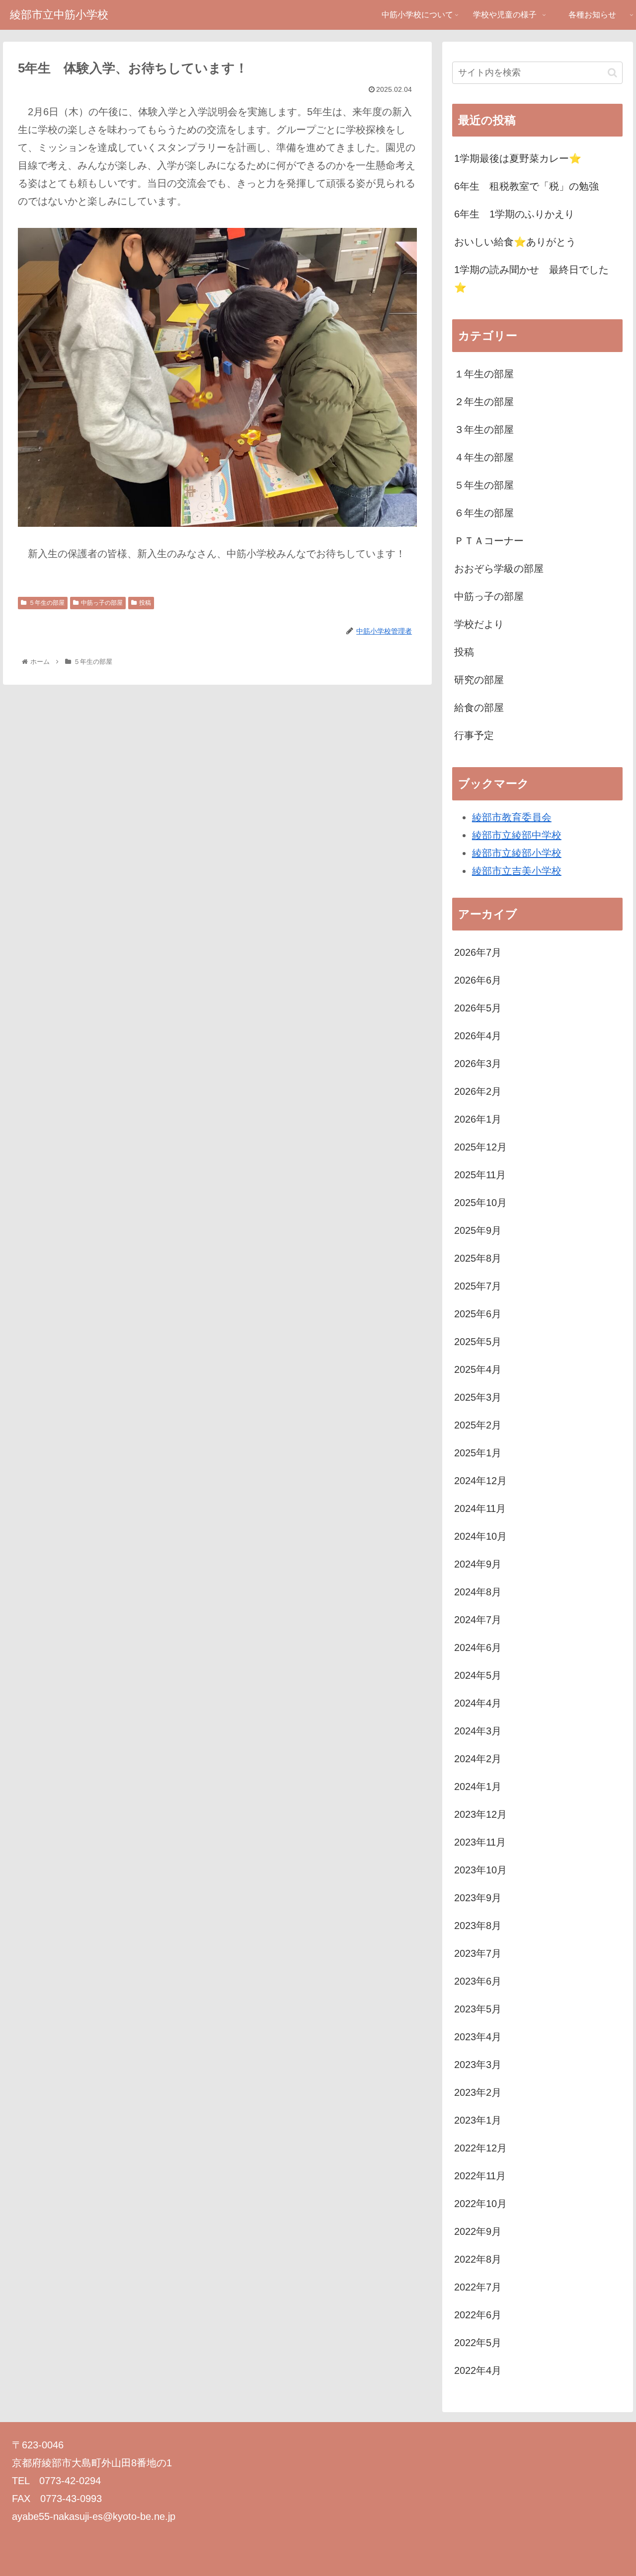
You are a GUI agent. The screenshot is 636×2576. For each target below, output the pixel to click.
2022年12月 (480, 2148)
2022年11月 (480, 2176)
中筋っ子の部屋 (102, 603)
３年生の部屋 (484, 429)
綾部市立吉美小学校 (517, 871)
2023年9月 (478, 1898)
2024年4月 (478, 1703)
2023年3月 (478, 2065)
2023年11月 (480, 1842)
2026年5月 (478, 1008)
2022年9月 (478, 2231)
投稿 (145, 603)
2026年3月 (478, 1064)
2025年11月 (480, 1175)
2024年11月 (480, 1508)
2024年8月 (478, 1592)
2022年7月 (478, 2287)
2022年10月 (480, 2204)
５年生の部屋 (47, 603)
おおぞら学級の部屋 (499, 569)
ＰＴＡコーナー (489, 541)
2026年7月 (478, 952)
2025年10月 (480, 1203)
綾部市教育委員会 (512, 817)
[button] (612, 73)
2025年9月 (478, 1230)
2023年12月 (480, 1814)
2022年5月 (478, 2343)
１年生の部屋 (484, 374)
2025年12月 (480, 1147)
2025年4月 (478, 1369)
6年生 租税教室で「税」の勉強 (526, 186)
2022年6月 (478, 2315)
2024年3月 (478, 1731)
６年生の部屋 (484, 513)
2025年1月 (478, 1453)
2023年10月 (480, 1870)
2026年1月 (478, 1119)
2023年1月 (478, 2120)
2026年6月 (478, 980)
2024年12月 (480, 1481)
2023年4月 (478, 2037)
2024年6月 (478, 1647)
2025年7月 (478, 1286)
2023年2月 (478, 2092)
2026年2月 (478, 1091)
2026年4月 (478, 1036)
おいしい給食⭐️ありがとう (515, 242)
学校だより (479, 624)
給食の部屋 (479, 708)
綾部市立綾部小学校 (517, 853)
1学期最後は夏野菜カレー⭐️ (518, 158)
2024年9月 (478, 1564)
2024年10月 (480, 1536)
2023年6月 (478, 1981)
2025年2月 (478, 1425)
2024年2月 (478, 1759)
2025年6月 (478, 1314)
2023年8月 (478, 1926)
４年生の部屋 (484, 457)
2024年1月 (478, 1787)
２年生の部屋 (484, 402)
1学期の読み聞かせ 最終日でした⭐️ (531, 279)
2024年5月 (478, 1675)
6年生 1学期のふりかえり (514, 214)
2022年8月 (478, 2259)
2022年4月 (478, 2370)
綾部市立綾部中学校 (517, 835)
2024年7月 (478, 1620)
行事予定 (474, 735)
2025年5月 (478, 1342)
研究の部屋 (479, 680)
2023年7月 (478, 1953)
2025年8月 (478, 1258)
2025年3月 (478, 1397)
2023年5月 (478, 2009)
